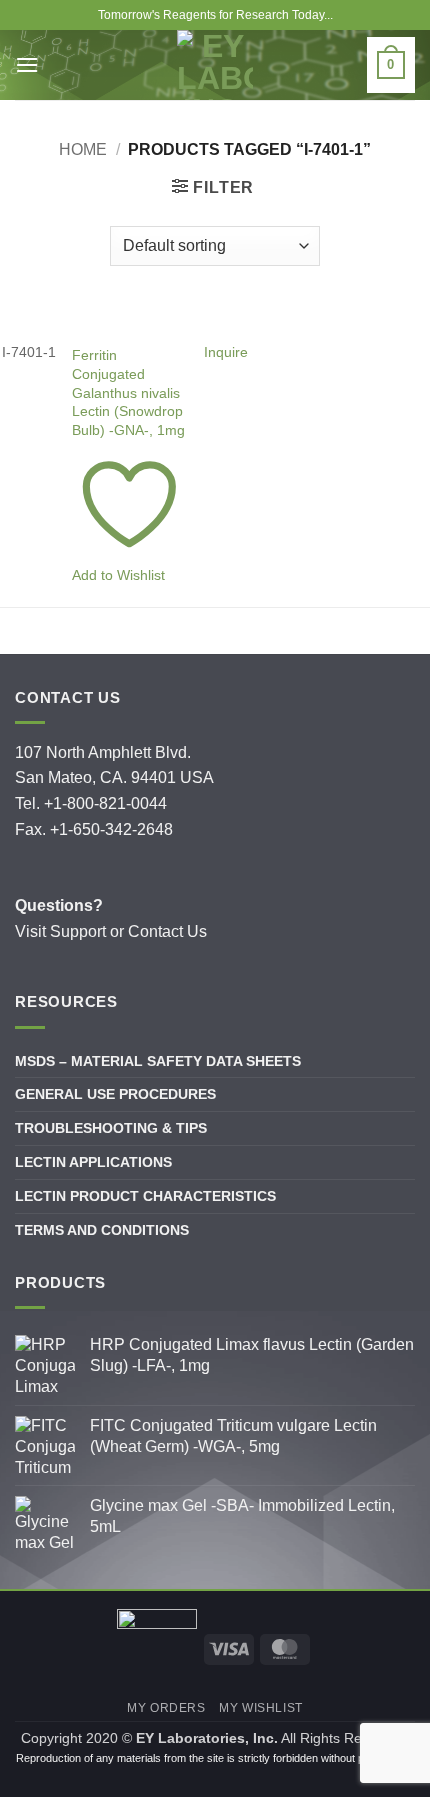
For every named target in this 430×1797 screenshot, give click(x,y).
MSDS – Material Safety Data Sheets (158, 1061)
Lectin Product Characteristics (145, 1196)
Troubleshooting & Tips (111, 1128)
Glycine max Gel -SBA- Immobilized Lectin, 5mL (242, 1516)
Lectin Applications (93, 1162)
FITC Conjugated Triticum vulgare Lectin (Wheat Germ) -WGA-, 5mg (233, 1436)
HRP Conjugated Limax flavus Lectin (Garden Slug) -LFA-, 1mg (252, 1355)
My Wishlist (261, 1708)
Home (83, 149)
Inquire (226, 352)
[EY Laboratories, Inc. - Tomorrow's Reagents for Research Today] (215, 65)
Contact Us (167, 931)
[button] (213, 187)
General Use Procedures (115, 1094)
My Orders (166, 1708)
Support (78, 931)
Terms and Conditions (102, 1230)
